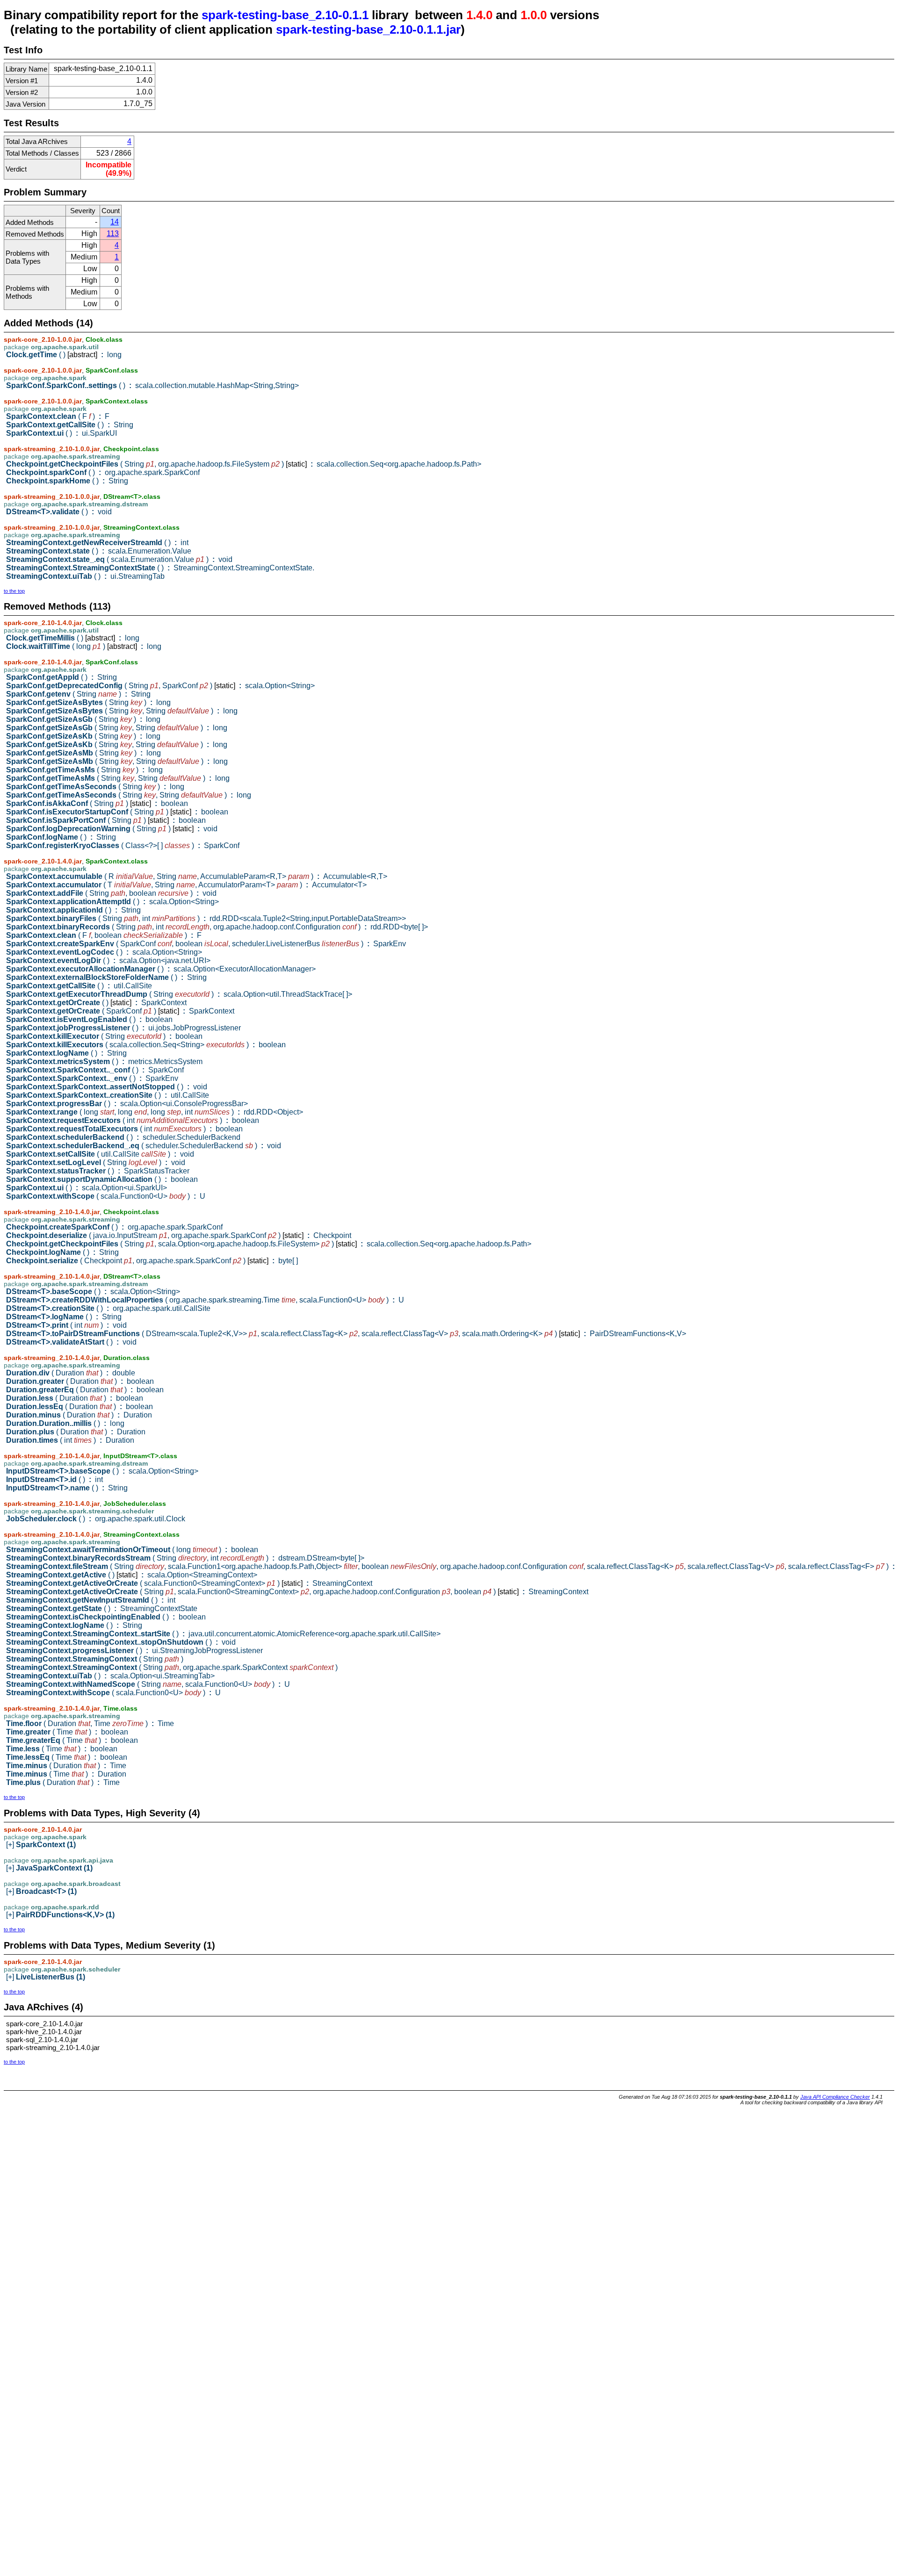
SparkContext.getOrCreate (96, 1003)
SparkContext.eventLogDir (108, 961)
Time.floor (90, 1723)
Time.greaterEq (72, 1740)
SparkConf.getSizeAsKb (83, 736)
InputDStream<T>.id (54, 1479)
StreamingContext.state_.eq (119, 559)
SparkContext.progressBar (127, 1104)
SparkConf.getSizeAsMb (83, 753)
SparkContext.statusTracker (98, 1171)
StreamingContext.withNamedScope (148, 1684)
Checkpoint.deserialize (179, 1235)
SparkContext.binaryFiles (206, 918)
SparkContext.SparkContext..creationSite (108, 1095)
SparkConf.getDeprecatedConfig (160, 686)
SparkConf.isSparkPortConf (106, 820)
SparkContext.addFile (111, 893)
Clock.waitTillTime (84, 646)
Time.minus (66, 1766)
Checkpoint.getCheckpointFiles (244, 464)
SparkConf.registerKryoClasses (123, 845)
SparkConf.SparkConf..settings (152, 385)
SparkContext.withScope (106, 1196)
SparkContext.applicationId (73, 910)
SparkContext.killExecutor (104, 1036)
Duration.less (75, 1398)
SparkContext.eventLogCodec (104, 952)
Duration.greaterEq (85, 1390)
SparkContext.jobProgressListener (123, 1028)
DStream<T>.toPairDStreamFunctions (346, 1334)
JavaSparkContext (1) (49, 1868)
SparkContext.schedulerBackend (123, 1137)
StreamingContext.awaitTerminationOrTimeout (132, 1550)
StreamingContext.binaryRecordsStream (185, 1558)
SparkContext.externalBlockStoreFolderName (106, 977)
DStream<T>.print (66, 1325)
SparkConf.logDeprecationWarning (112, 829)
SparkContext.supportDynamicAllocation (102, 1179)
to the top (14, 591)
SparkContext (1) (41, 1845)
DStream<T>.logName (64, 1317)
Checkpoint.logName (62, 1252)
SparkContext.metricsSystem (104, 1061)
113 (113, 234)
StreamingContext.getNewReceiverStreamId (97, 543)
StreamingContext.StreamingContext (95, 1659)
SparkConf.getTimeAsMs (84, 770)
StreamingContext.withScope (113, 1693)
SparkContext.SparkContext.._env (92, 1078)
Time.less (62, 1749)
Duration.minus (79, 1415)
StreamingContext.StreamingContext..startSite (223, 1634)
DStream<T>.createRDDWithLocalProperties (205, 1300)
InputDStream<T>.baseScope (102, 1471)
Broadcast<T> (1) (41, 1891)
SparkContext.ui (62, 433)
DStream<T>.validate (59, 512)
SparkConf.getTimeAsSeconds (95, 787)
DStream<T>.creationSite (108, 1308)
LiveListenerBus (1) (46, 1977)
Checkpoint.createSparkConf (114, 1227)
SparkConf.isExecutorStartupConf (117, 812)
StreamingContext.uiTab (85, 576)
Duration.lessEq (80, 1407)
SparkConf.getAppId (62, 677)
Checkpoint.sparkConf (103, 472)
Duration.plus (76, 1432)
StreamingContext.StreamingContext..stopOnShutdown (121, 1642)
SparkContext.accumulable (197, 876)
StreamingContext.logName (74, 1625)
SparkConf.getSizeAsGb (83, 719)
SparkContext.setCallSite (100, 1154)
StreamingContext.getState (102, 1608)
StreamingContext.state (99, 551)
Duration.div (71, 1373)
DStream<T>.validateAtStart (71, 1342)
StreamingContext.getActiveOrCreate (189, 1583)
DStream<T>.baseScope (93, 1292)
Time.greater (67, 1732)
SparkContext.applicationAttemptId (112, 902)
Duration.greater (80, 1381)
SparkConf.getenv (78, 694)
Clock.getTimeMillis (73, 638)
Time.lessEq (67, 1757)
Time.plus (63, 1782)
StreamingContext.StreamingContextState (160, 568)
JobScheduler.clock (96, 1519)
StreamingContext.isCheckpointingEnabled (106, 1617)
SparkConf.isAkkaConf (97, 803)
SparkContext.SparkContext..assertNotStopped (107, 1087)
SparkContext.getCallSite (70, 425)
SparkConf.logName (61, 837)
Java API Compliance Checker (835, 2097)
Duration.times (70, 1440)
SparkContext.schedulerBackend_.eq (144, 1146)
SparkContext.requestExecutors (133, 1120)
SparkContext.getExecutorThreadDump (179, 994)
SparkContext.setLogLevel (96, 1162)
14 (115, 222)
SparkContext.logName (66, 1053)
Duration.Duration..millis (65, 1423)
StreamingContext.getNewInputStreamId (91, 1600)
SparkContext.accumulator (186, 885)
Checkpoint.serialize (152, 1261)
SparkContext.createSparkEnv (206, 944)
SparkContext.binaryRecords (217, 927)
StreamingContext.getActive (132, 1575)
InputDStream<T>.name (67, 1488)
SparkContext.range (155, 1112)
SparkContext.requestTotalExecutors (124, 1129)
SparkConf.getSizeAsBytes (88, 702)
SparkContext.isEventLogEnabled (89, 1019)
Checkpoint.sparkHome (67, 481)
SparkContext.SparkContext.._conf (95, 1070)
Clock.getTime (64, 355)
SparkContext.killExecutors (146, 1045)
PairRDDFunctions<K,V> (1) (60, 1915)
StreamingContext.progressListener (134, 1651)
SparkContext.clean (58, 416)
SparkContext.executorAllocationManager (161, 969)
